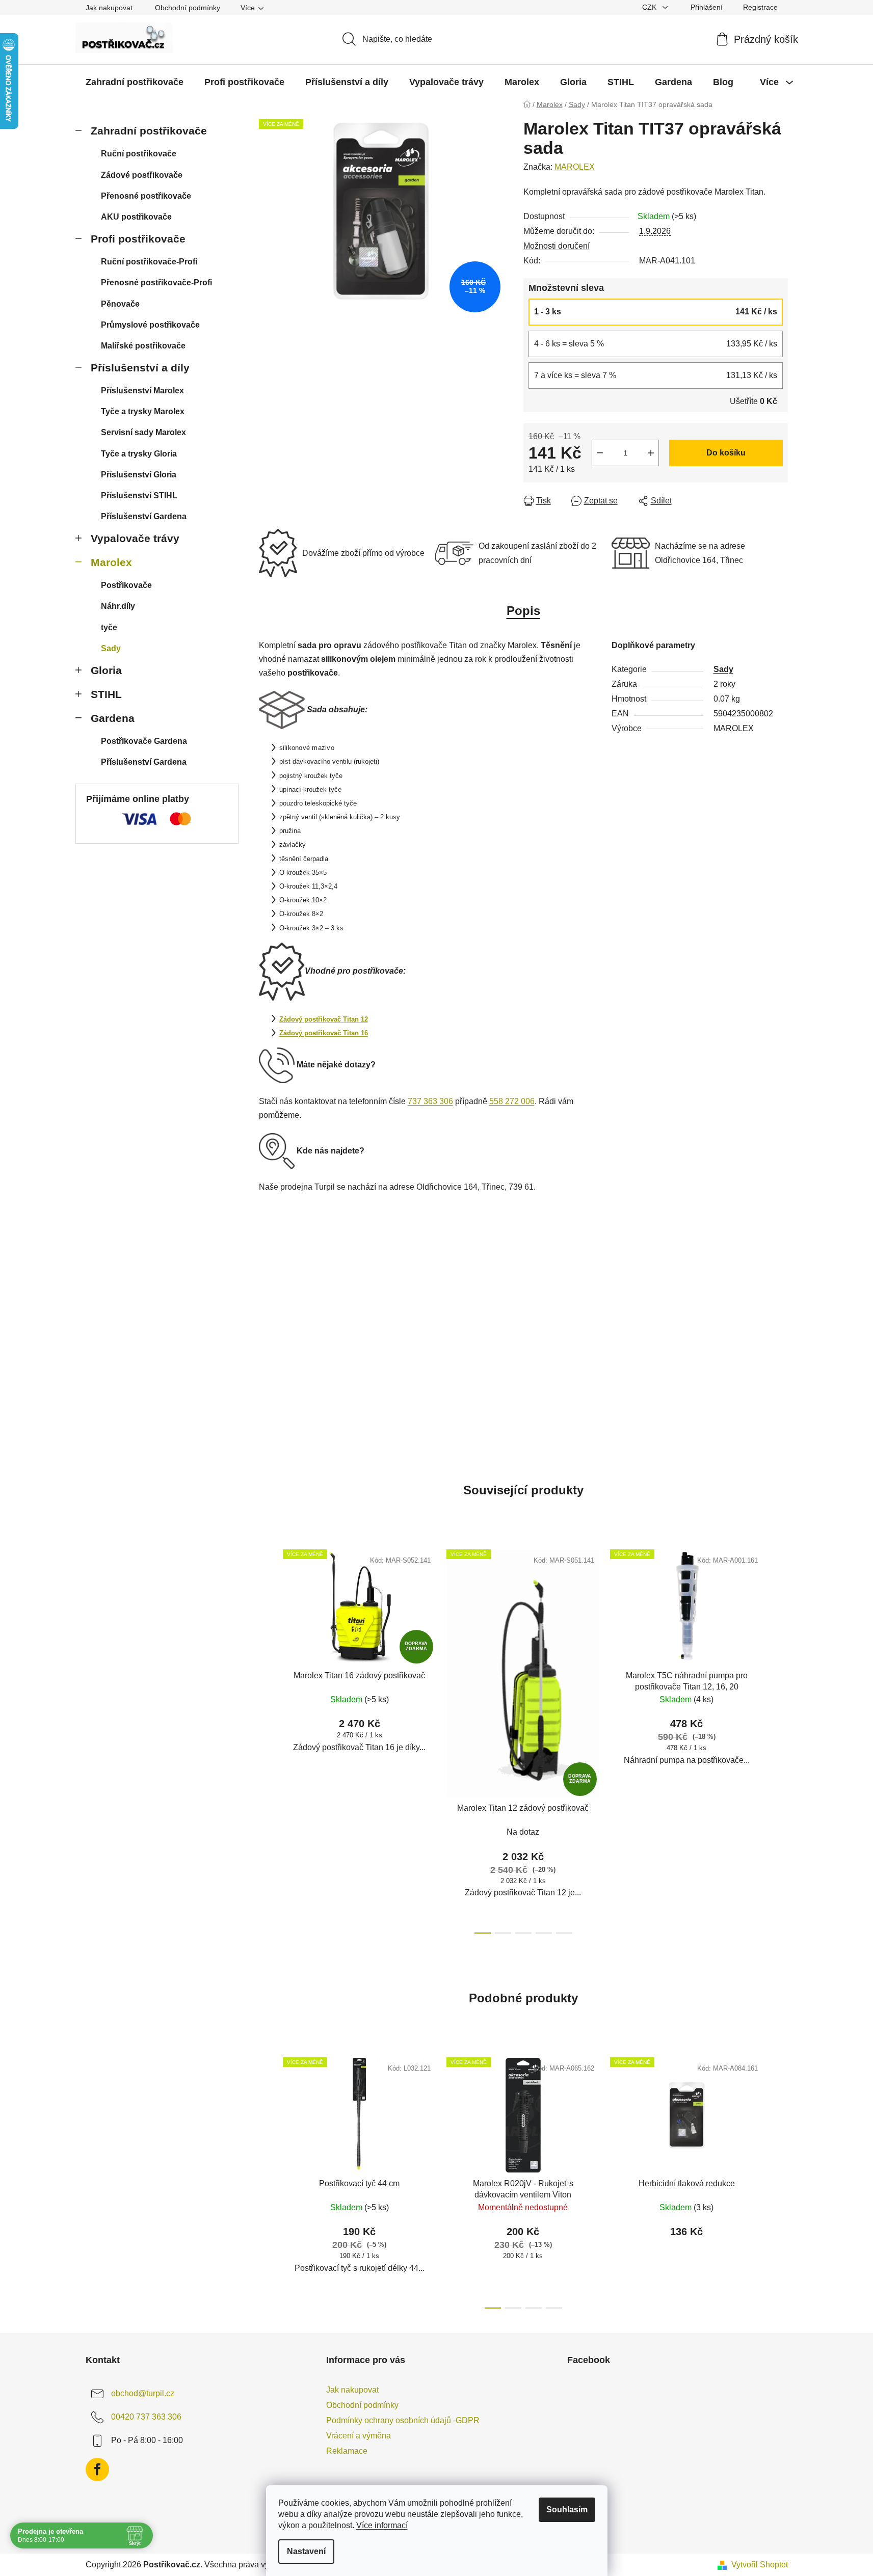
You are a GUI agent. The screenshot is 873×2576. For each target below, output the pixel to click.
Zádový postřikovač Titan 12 (324, 1019)
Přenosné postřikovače (146, 196)
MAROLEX (575, 167)
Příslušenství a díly (140, 368)
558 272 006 (512, 1101)
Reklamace (347, 2451)
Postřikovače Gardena (144, 741)
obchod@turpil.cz (143, 2393)
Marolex (111, 562)
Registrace (760, 7)
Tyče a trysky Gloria (139, 454)
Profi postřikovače (138, 239)
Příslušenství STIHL (139, 495)
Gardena (113, 718)
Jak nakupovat (109, 8)
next (780, 1738)
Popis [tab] (523, 611)
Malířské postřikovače (143, 346)
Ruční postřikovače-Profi (149, 262)
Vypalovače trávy (135, 538)
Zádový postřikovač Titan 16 (324, 1033)
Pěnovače (120, 304)
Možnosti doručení (557, 246)
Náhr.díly (118, 606)
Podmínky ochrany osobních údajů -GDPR (403, 2420)
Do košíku (726, 453)
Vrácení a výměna (359, 2436)
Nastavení (306, 2551)
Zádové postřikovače (142, 175)
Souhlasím (567, 2510)
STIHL (106, 694)
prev (267, 1738)
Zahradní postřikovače (149, 131)
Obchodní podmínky (188, 8)
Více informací (382, 2525)
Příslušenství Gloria (139, 475)
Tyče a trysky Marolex (143, 411)
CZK (650, 7)
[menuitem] (135, 82)
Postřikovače (126, 585)
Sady (111, 648)
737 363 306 (430, 1101)
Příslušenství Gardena (144, 516)
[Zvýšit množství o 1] (651, 453)
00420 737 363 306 (146, 2417)
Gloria (106, 670)
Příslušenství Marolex (142, 391)
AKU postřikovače (136, 217)
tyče (109, 627)
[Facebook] (97, 2470)
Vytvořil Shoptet (760, 2565)
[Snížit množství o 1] (600, 453)
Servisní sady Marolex (143, 432)
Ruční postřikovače (139, 154)
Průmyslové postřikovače (150, 325)
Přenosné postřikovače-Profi (156, 283)
